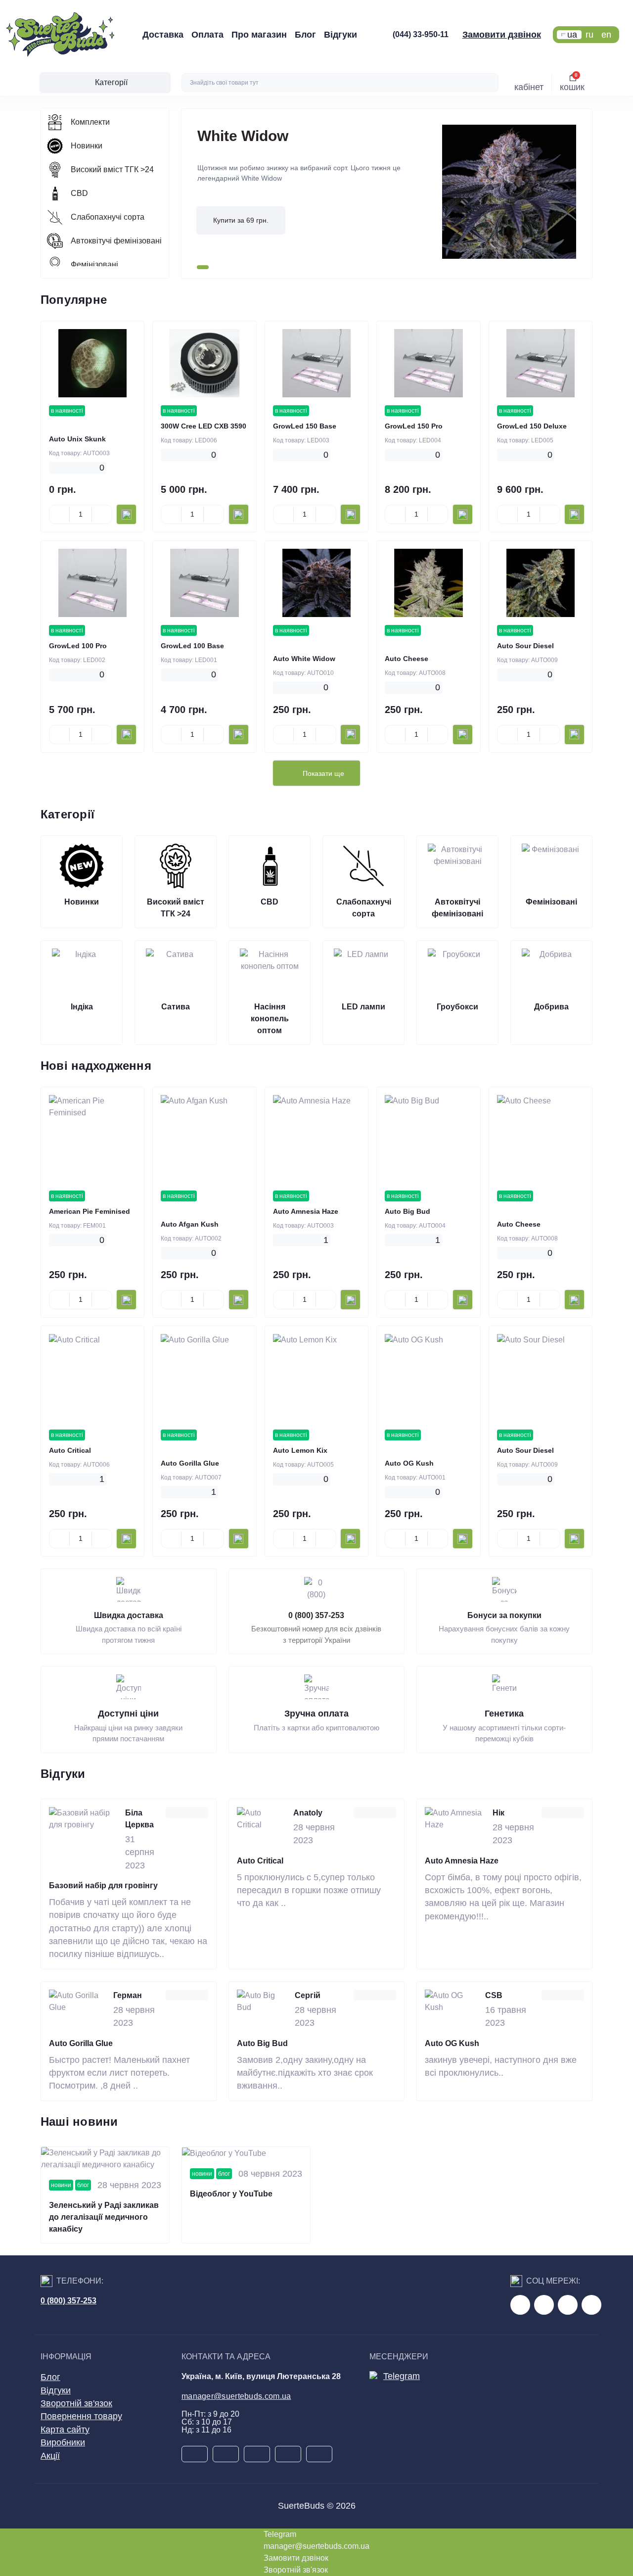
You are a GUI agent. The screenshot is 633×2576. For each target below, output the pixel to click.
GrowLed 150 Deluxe (532, 426)
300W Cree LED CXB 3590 (203, 426)
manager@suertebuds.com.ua (236, 2396)
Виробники (63, 2442)
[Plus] (102, 515)
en (606, 35)
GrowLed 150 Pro (414, 426)
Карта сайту (65, 2430)
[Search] (490, 83)
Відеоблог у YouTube (231, 2194)
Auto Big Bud (407, 1211)
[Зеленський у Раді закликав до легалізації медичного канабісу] (105, 2159)
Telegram (402, 2376)
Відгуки (340, 35)
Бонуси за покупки (504, 1615)
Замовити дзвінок (502, 35)
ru (589, 35)
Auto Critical (70, 1450)
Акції (50, 2456)
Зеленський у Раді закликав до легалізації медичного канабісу (104, 2217)
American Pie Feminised (90, 1211)
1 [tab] (203, 267)
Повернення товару (81, 2416)
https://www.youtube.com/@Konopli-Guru (544, 2305)
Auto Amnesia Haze (306, 1211)
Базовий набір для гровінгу (103, 1885)
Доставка (163, 35)
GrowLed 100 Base (192, 646)
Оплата (207, 35)
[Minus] (59, 515)
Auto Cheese (407, 659)
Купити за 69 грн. (241, 220)
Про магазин (259, 35)
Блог (305, 35)
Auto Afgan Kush (190, 1224)
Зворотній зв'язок (76, 2403)
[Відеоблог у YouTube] (246, 2153)
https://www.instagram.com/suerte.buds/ (591, 2305)
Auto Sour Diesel (525, 646)
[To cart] (126, 514)
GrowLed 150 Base (305, 426)
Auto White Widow (304, 659)
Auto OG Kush (409, 1463)
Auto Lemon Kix (300, 1450)
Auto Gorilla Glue (190, 1463)
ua (572, 35)
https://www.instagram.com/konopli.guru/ (568, 2305)
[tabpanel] (387, 194)
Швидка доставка (129, 1615)
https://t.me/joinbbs (520, 2305)
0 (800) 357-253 (316, 1615)
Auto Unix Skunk (77, 439)
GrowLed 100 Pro (78, 646)
